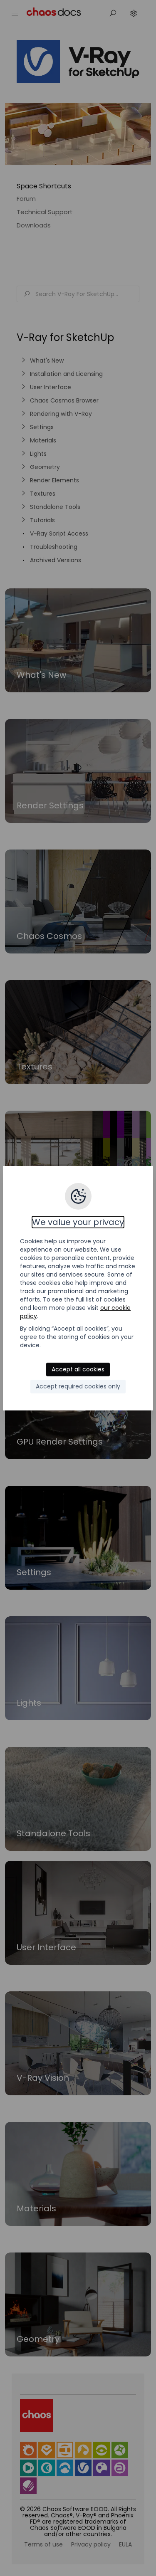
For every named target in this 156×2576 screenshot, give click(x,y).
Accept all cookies (78, 1369)
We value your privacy (78, 1222)
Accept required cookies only (78, 1386)
